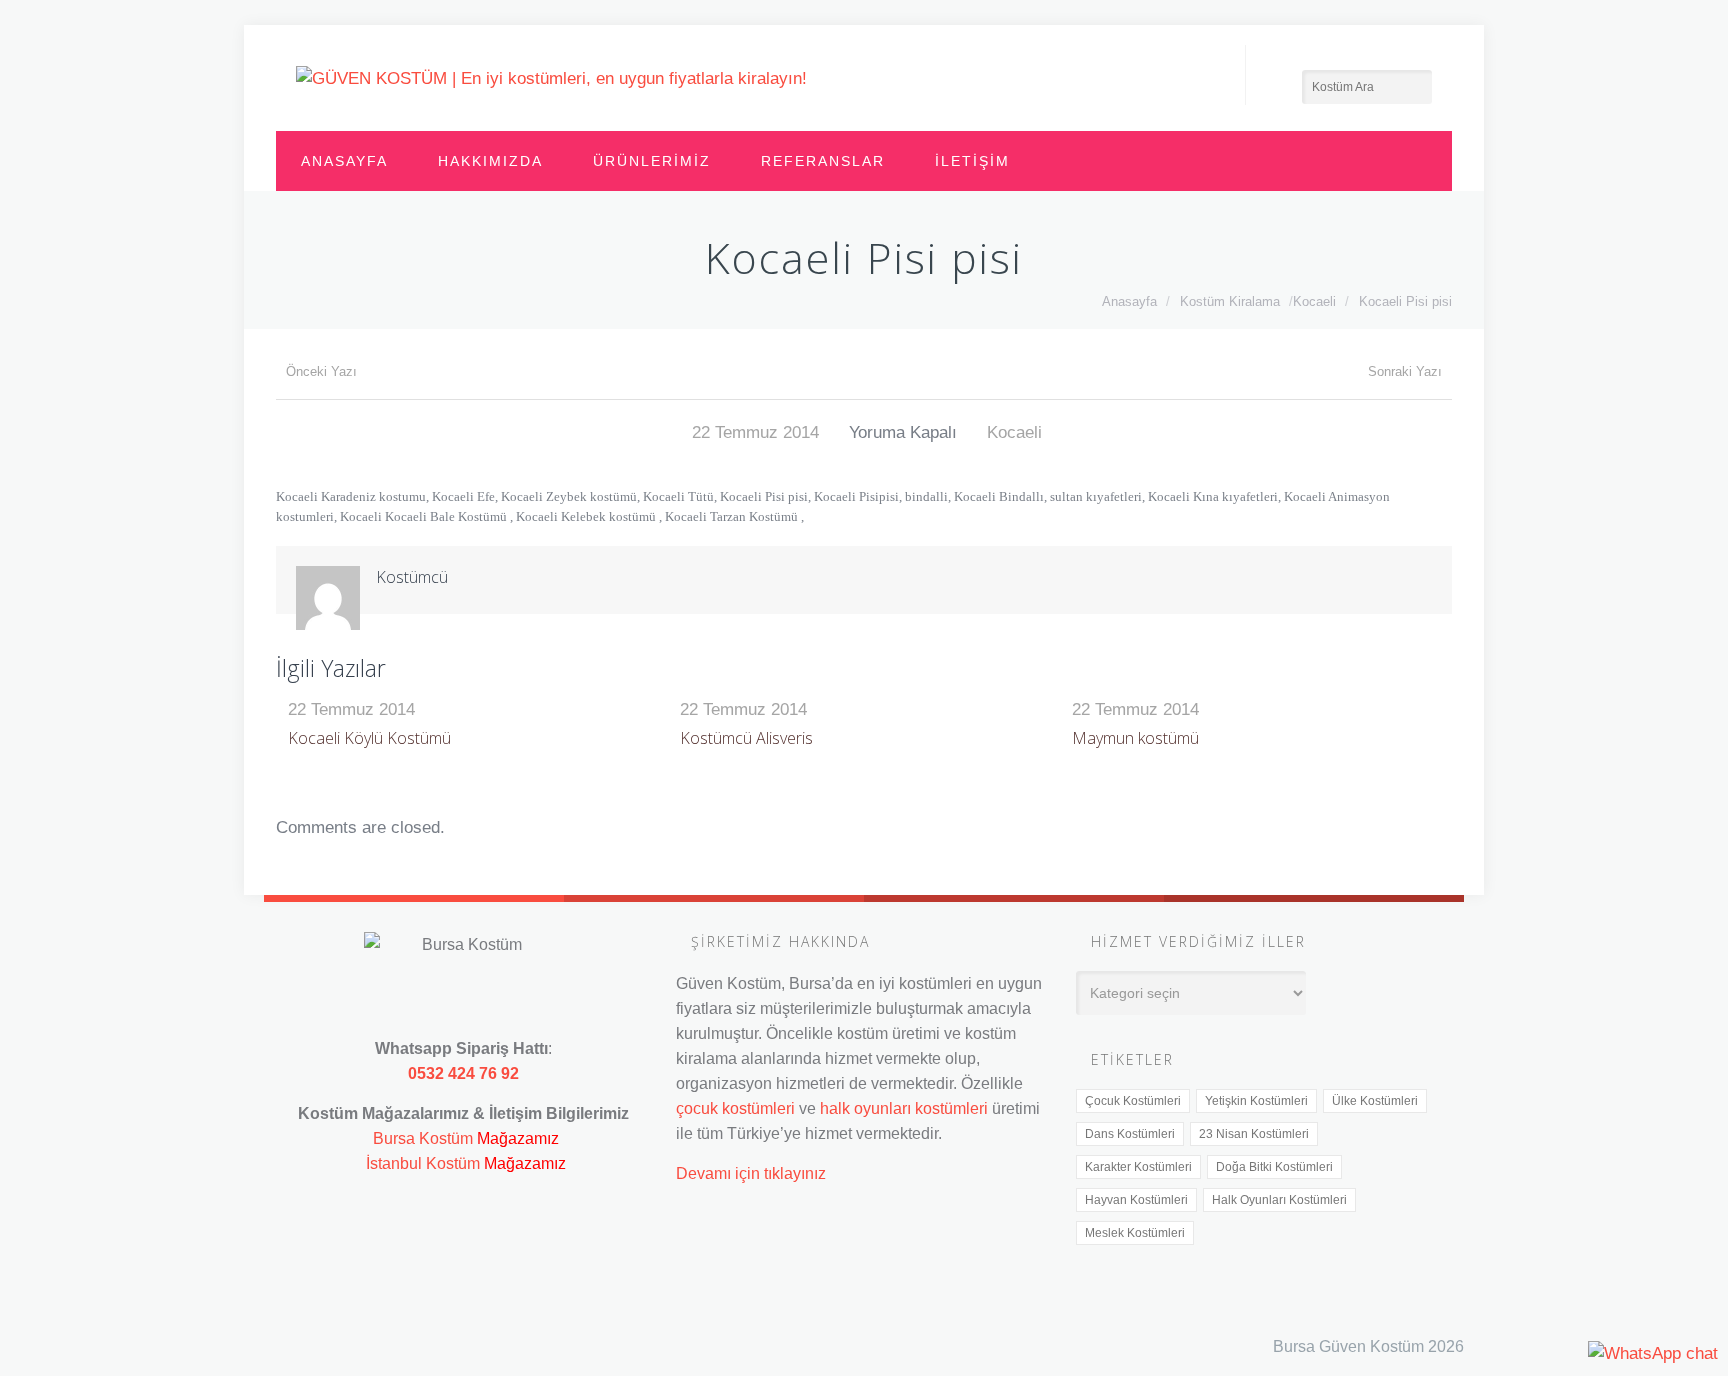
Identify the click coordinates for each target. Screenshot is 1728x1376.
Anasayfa (344, 161)
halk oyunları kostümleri (904, 1108)
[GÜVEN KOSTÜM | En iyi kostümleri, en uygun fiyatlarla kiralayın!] (551, 78)
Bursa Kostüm (423, 1138)
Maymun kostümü (1135, 738)
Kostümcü (412, 577)
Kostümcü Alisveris (746, 738)
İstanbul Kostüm (423, 1163)
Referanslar (823, 161)
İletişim (972, 161)
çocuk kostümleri (735, 1108)
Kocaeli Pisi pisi (1405, 301)
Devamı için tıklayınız (751, 1173)
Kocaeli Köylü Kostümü (369, 738)
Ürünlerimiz (652, 161)
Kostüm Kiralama (1230, 301)
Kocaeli (1314, 301)
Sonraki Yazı (1405, 371)
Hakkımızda (490, 161)
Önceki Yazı (321, 371)
